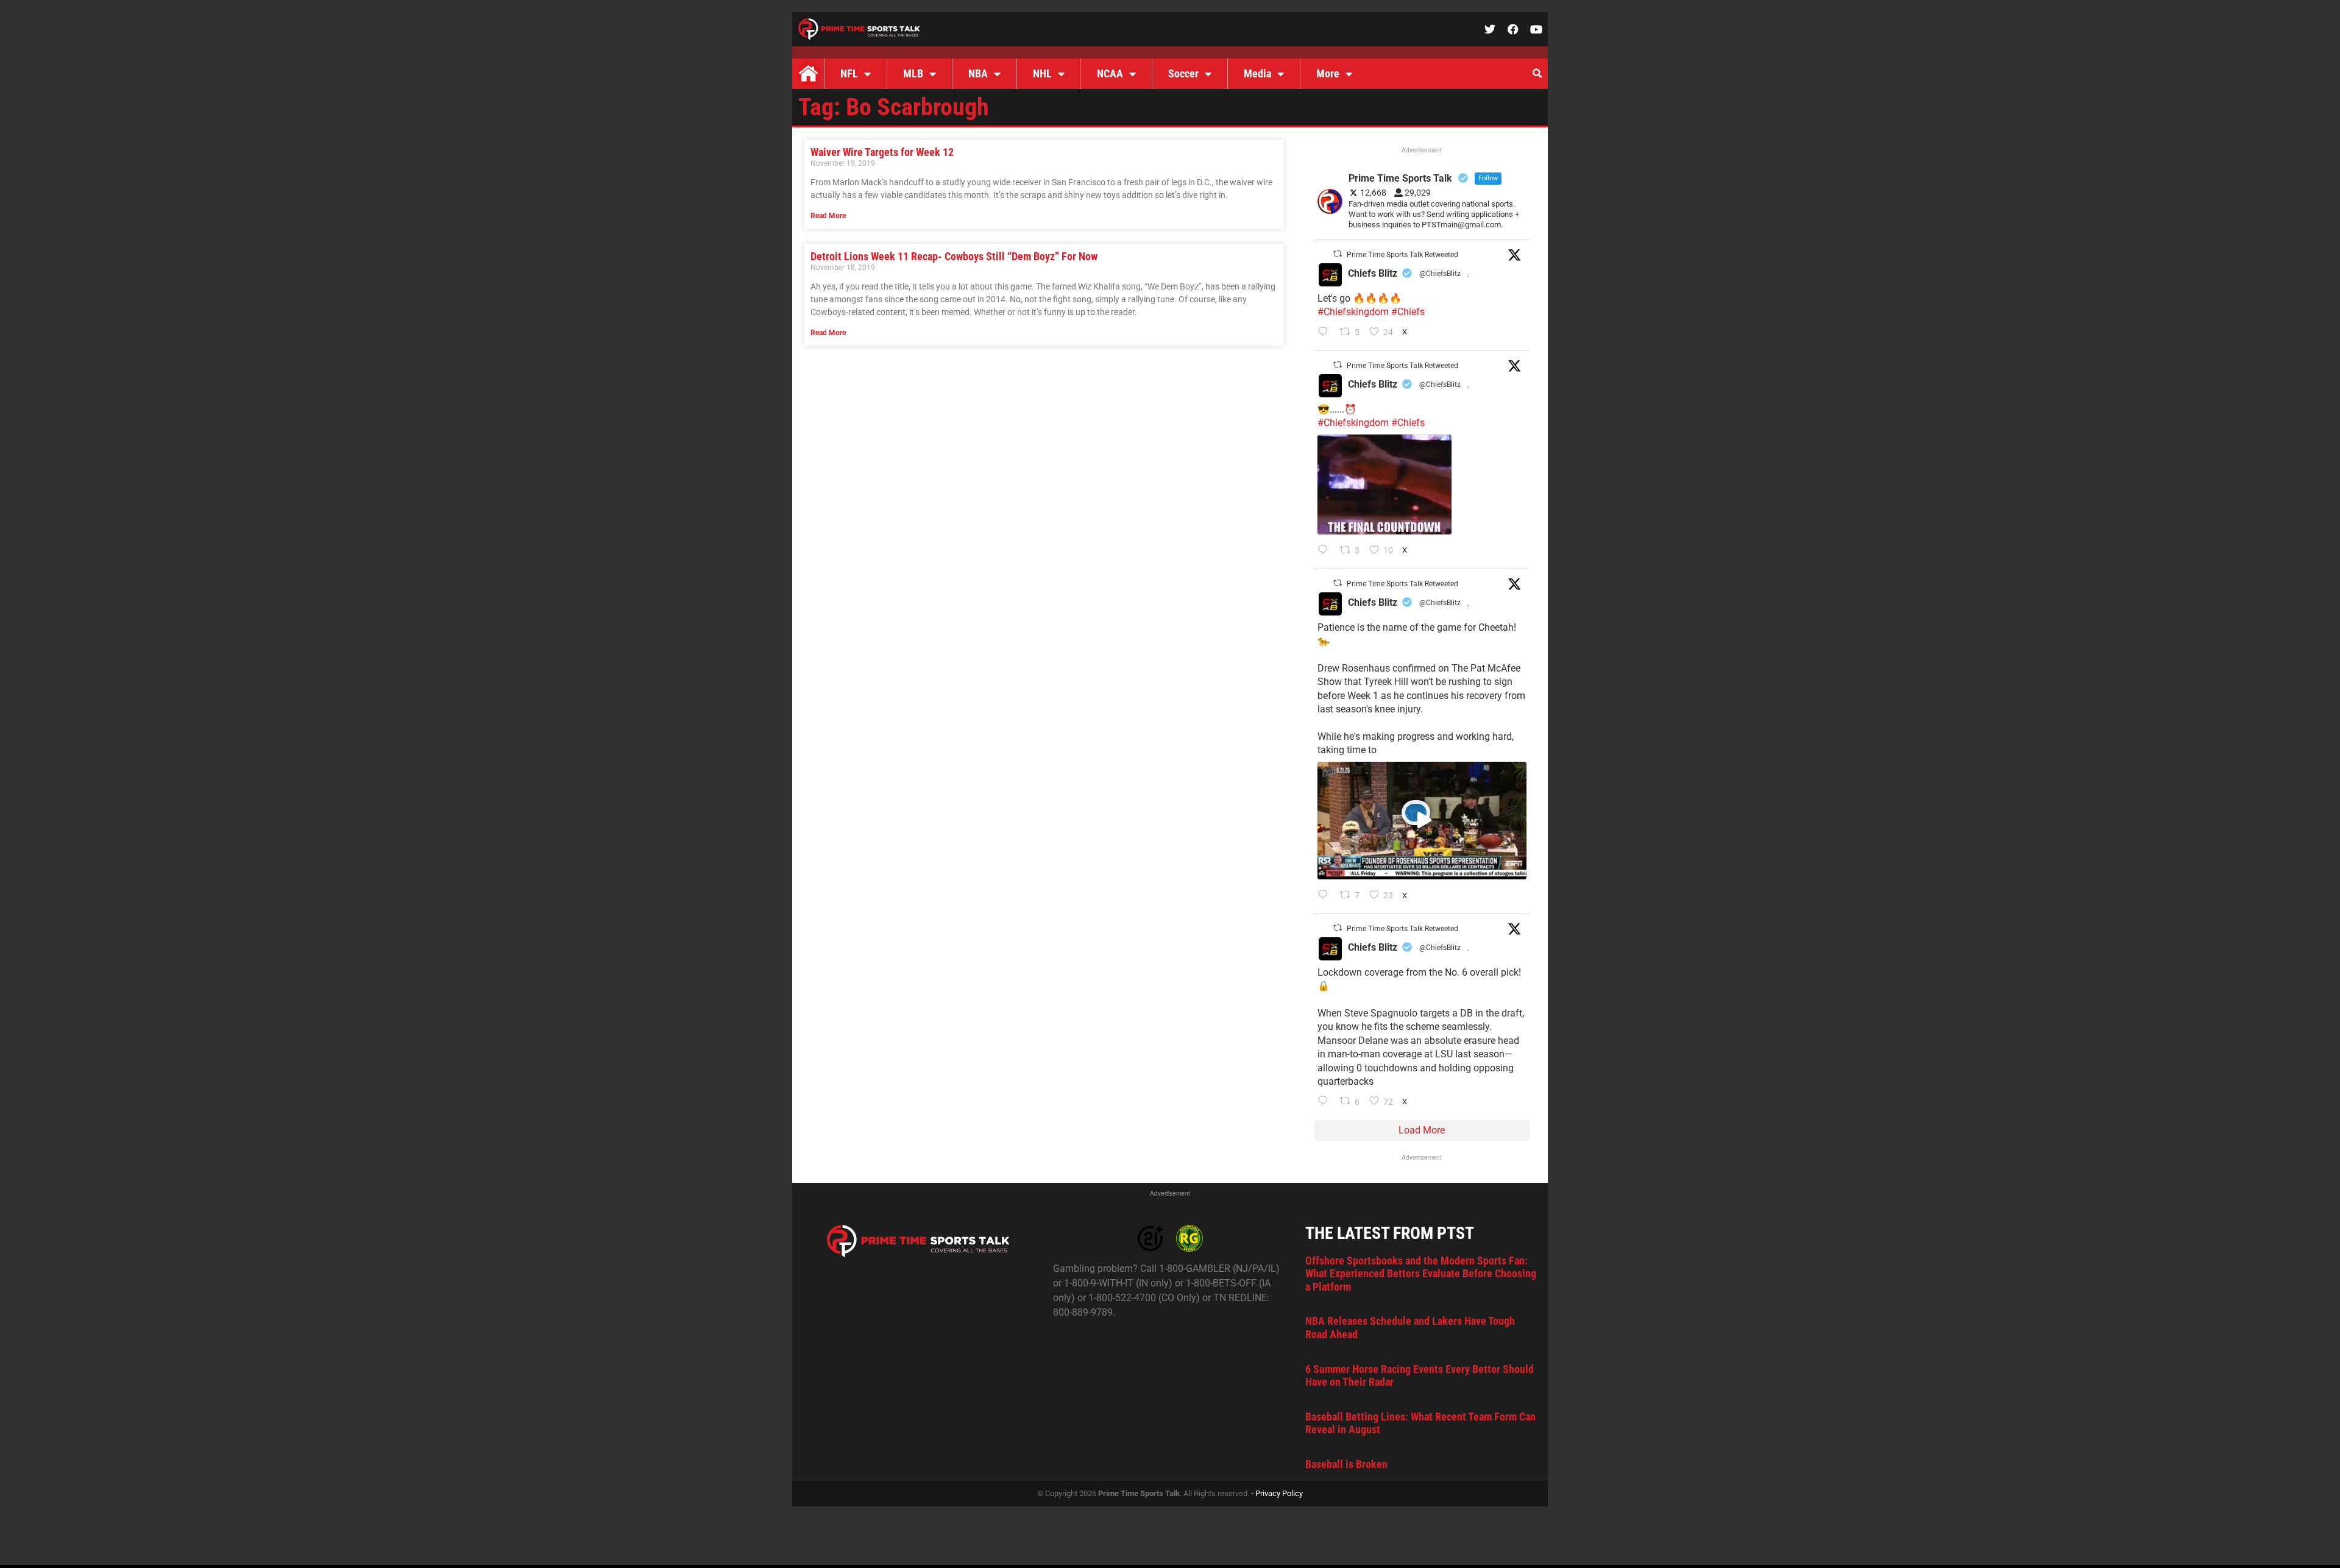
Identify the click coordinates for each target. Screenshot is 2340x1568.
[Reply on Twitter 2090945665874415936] (1326, 551)
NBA (978, 73)
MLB (913, 73)
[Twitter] (1490, 29)
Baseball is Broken (1346, 1464)
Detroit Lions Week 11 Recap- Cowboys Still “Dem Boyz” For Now (954, 256)
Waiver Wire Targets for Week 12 (882, 152)
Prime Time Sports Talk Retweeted (1402, 255)
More (1328, 73)
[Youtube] (1536, 29)
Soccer (1183, 73)
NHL (1042, 73)
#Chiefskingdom (1353, 312)
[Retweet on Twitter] (1338, 254)
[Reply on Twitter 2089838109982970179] (1326, 1102)
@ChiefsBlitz (1440, 274)
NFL (849, 73)
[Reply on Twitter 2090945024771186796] (1326, 333)
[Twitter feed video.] (1384, 484)
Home (808, 74)
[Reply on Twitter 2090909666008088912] (1326, 896)
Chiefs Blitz (1373, 273)
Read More (828, 216)
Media (1257, 73)
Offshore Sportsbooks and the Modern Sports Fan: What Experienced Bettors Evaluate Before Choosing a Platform (1421, 1274)
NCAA (1110, 73)
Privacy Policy (1279, 1493)
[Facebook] (1513, 29)
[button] (1537, 74)
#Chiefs (1408, 312)
